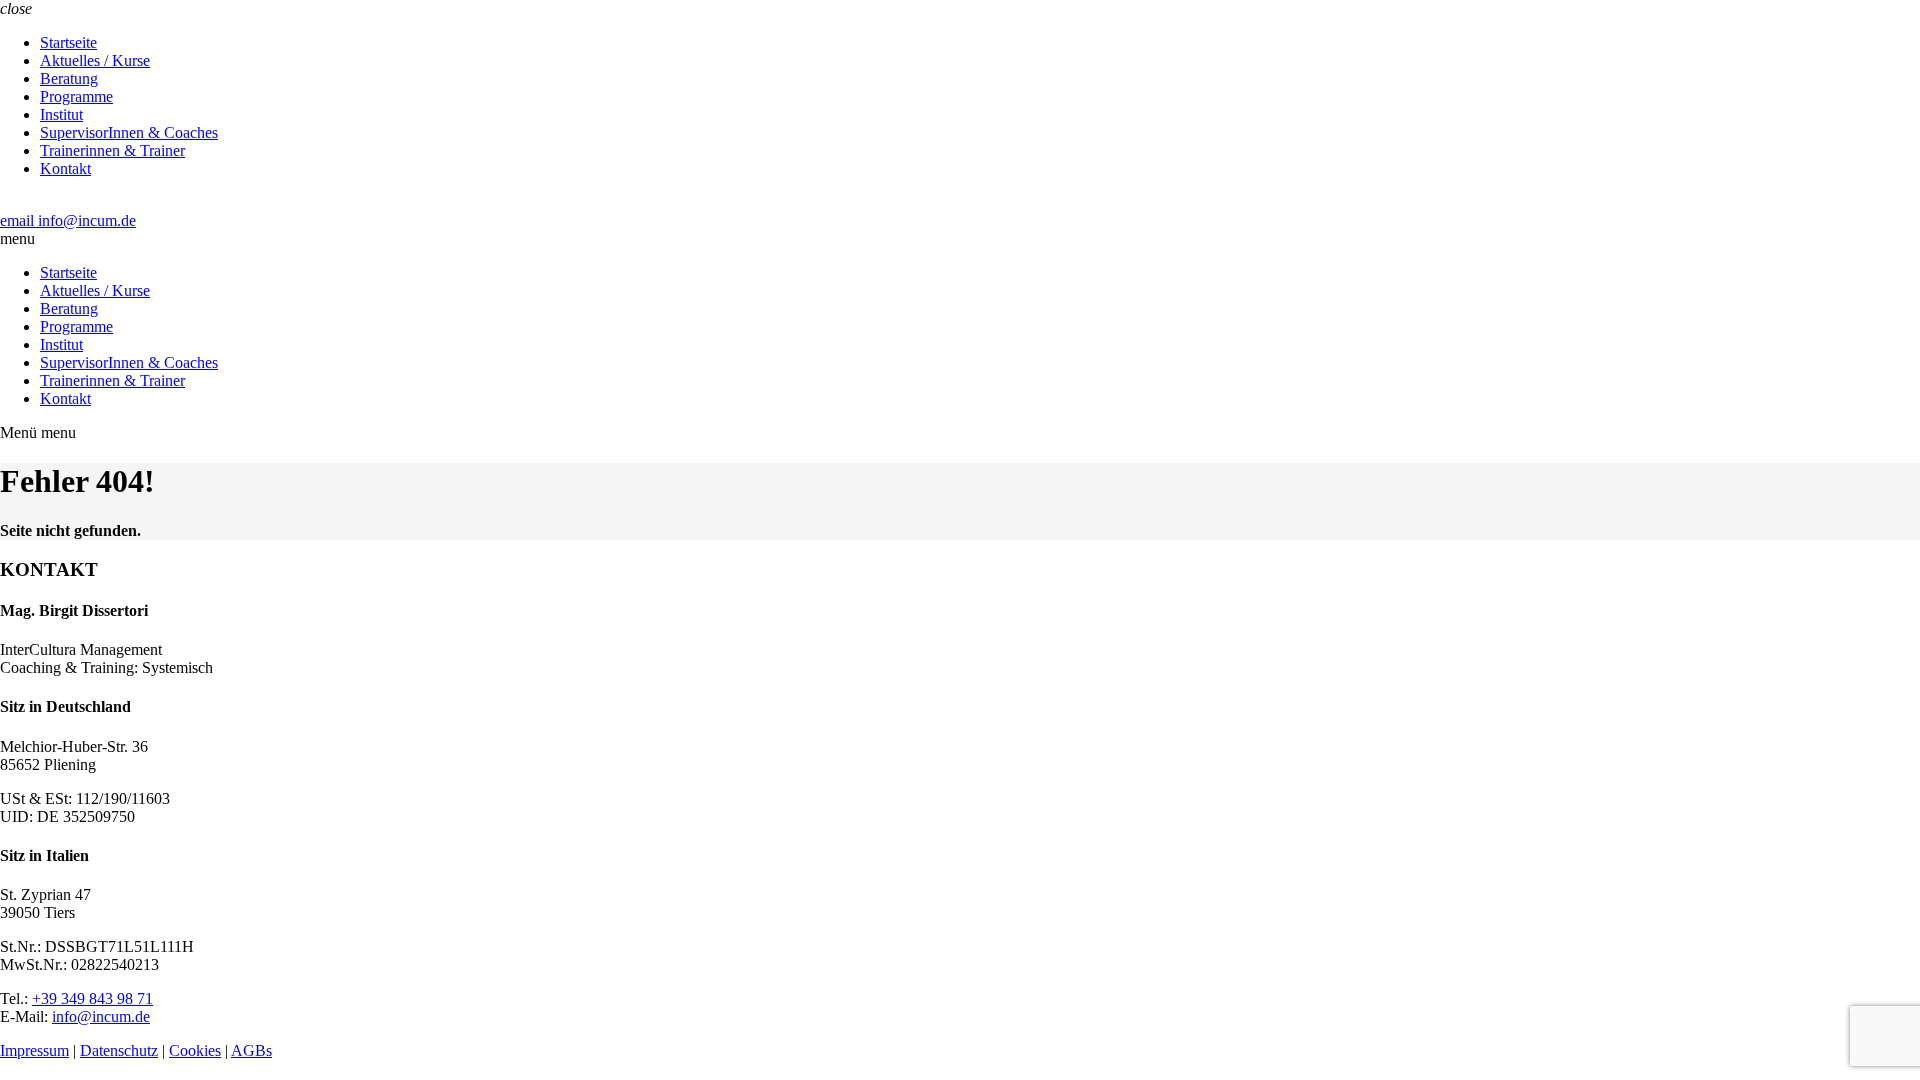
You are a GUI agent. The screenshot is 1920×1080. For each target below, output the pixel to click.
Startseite (68, 42)
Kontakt (65, 168)
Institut (61, 114)
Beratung (69, 78)
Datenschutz (119, 1050)
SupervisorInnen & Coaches (129, 132)
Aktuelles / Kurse (95, 60)
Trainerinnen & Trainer (112, 150)
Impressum (34, 1050)
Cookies (195, 1050)
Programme (76, 96)
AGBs (251, 1050)
